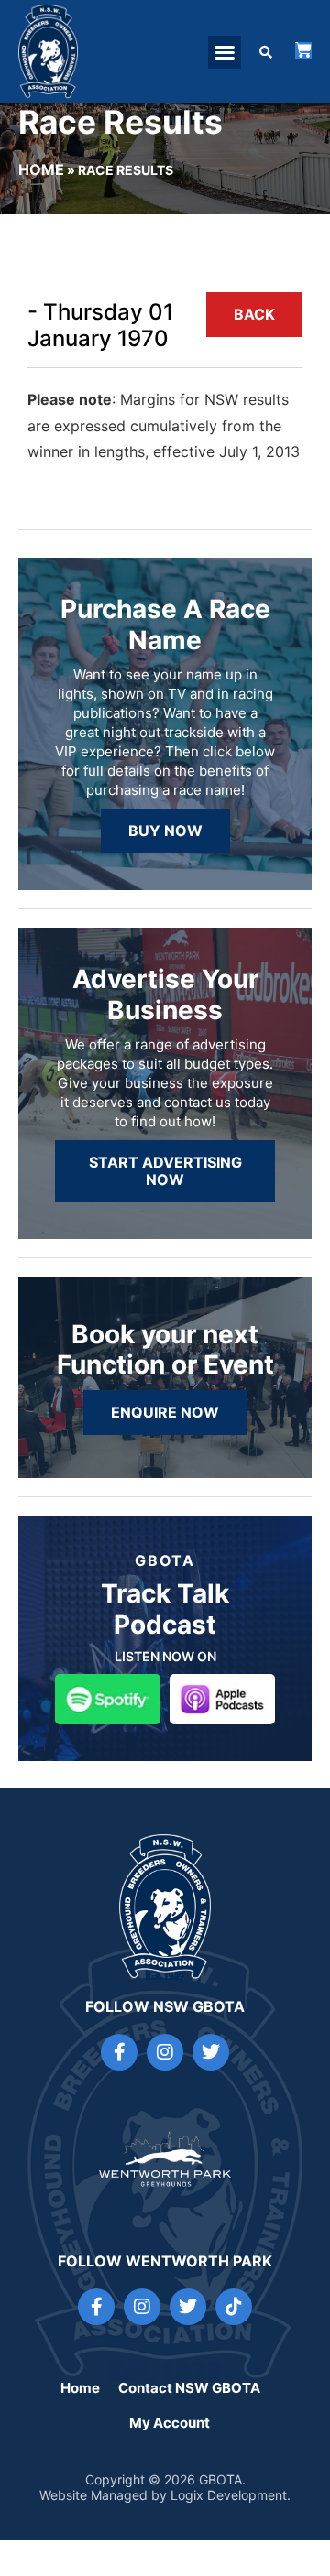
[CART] (303, 50)
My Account (170, 2423)
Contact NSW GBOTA (189, 2388)
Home (41, 169)
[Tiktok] (234, 2307)
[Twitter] (211, 2052)
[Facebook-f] (119, 2052)
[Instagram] (165, 2052)
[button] (225, 52)
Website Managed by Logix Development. (165, 2495)
